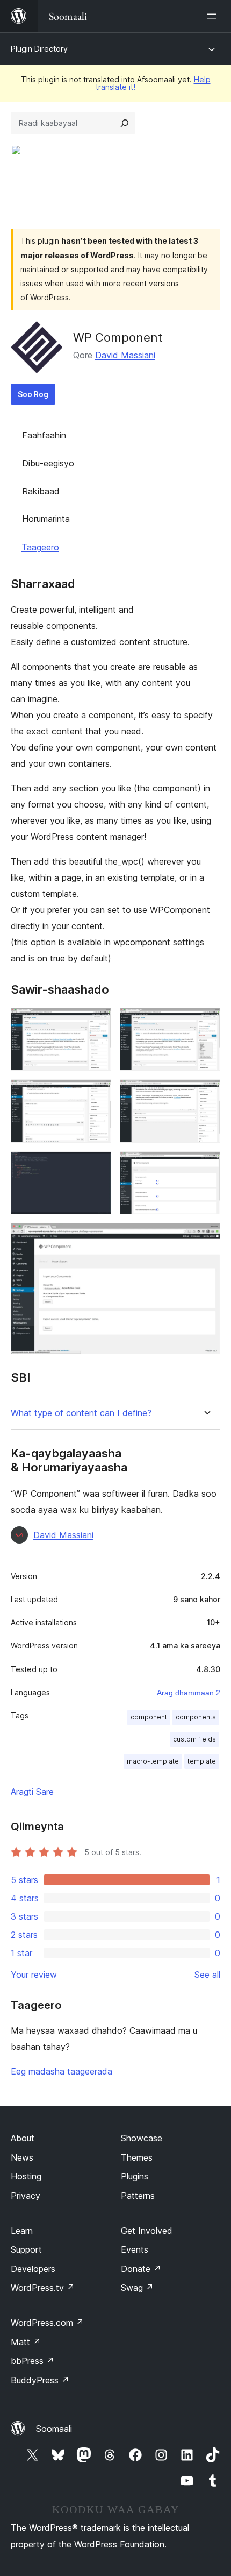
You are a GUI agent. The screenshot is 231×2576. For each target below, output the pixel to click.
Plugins (135, 2176)
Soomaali (54, 2429)
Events (135, 2249)
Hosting (26, 2176)
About (23, 2138)
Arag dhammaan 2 (189, 1693)
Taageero (40, 547)
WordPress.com (47, 2323)
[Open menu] (214, 16)
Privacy (26, 2196)
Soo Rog (33, 394)
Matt (26, 2342)
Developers (33, 2269)
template (202, 1761)
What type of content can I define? (81, 1413)
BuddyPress (40, 2380)
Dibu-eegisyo (48, 463)
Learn (22, 2231)
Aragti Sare (32, 1792)
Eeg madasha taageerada (62, 2071)
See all (207, 1975)
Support (26, 2249)
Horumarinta (46, 519)
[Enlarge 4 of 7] (206, 1094)
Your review (34, 1975)
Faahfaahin (44, 435)
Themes (137, 2157)
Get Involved (147, 2231)
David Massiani (125, 355)
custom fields (194, 1739)
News (22, 2157)
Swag (137, 2288)
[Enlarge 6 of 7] (206, 1166)
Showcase (142, 2138)
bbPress (33, 2361)
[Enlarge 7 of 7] (206, 1237)
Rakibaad (41, 491)
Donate (141, 2269)
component (149, 1717)
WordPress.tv (43, 2288)
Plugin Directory (39, 49)
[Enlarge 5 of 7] (97, 1166)
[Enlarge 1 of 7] (97, 1022)
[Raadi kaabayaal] (125, 123)
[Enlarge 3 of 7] (97, 1094)
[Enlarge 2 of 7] (206, 1022)
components (196, 1717)
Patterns (138, 2196)
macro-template (153, 1761)
